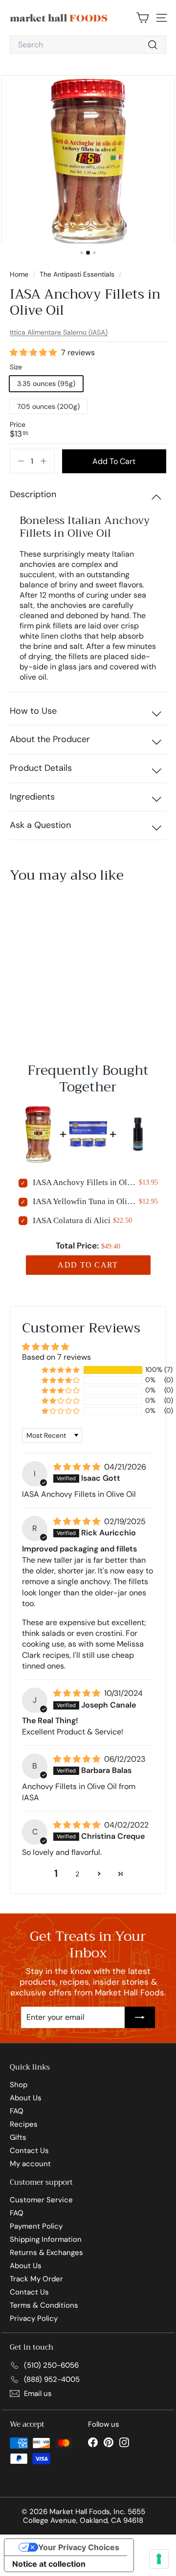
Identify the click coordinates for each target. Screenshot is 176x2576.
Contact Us (29, 2151)
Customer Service (41, 2200)
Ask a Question (40, 825)
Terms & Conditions (44, 2305)
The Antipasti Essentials (77, 274)
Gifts (18, 2137)
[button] (34, 353)
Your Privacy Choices (79, 2547)
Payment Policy (36, 2226)
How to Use (33, 711)
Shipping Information (46, 2239)
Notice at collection (49, 2564)
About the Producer (50, 739)
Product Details (41, 768)
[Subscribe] (140, 2017)
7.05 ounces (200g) (48, 406)
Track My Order (36, 2279)
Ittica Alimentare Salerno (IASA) (59, 332)
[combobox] (88, 45)
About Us (26, 2098)
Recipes (24, 2124)
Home (20, 274)
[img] (78, 1467)
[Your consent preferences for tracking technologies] (159, 2559)
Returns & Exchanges (46, 2253)
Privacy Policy (34, 2318)
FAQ (17, 2111)
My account (30, 2164)
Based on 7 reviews (56, 1357)
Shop (19, 2085)
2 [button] (77, 1874)
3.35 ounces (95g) (46, 383)
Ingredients (32, 797)
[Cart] (143, 18)
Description (33, 494)
